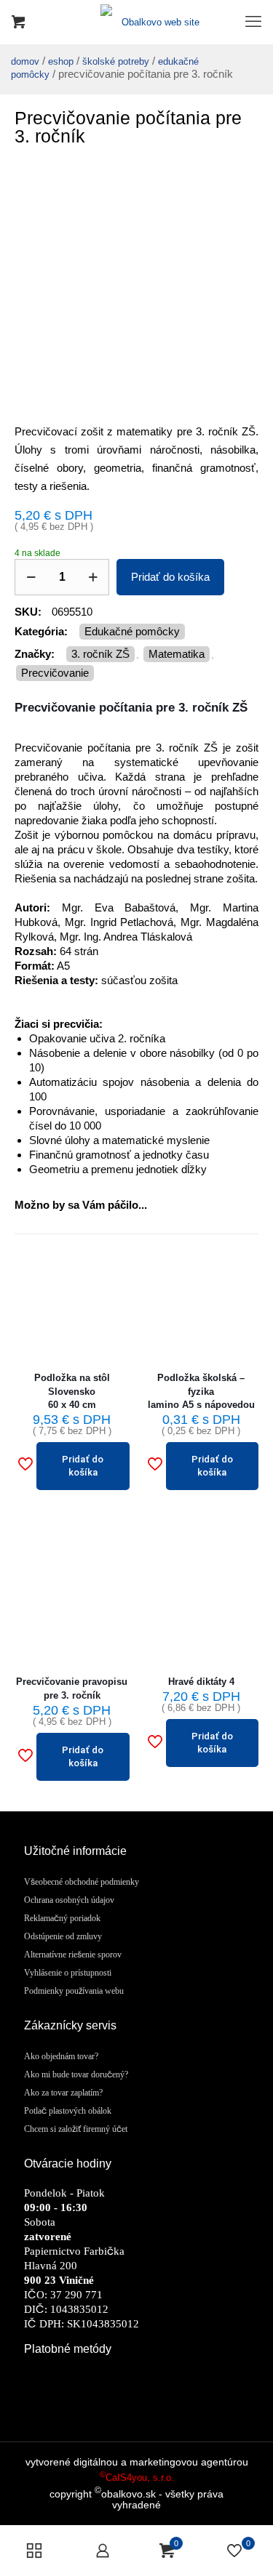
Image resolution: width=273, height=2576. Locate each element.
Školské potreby (116, 61)
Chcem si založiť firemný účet (76, 2129)
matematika (177, 654)
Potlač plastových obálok (68, 2111)
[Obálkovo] (136, 22)
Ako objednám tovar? (61, 2056)
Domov (25, 61)
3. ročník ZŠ (100, 654)
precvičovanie (55, 673)
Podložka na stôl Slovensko (72, 1391)
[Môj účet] (103, 2551)
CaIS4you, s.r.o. (137, 2478)
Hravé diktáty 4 (201, 1682)
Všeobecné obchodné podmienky (82, 1882)
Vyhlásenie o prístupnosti (68, 1973)
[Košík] (18, 22)
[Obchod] (34, 2551)
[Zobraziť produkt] (113, 1286)
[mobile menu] (253, 22)
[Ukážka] (113, 1334)
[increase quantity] (93, 577)
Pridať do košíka (170, 577)
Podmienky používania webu (74, 1991)
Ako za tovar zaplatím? (63, 2093)
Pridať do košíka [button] (83, 1466)
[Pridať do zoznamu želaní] (113, 1310)
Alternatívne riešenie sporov (73, 1955)
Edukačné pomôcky (132, 631)
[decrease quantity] (31, 577)
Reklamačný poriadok (62, 1918)
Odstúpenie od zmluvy (63, 1936)
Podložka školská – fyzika (201, 1391)
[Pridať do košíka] (113, 1262)
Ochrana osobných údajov (69, 1900)
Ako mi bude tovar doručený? (76, 2074)
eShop (61, 61)
